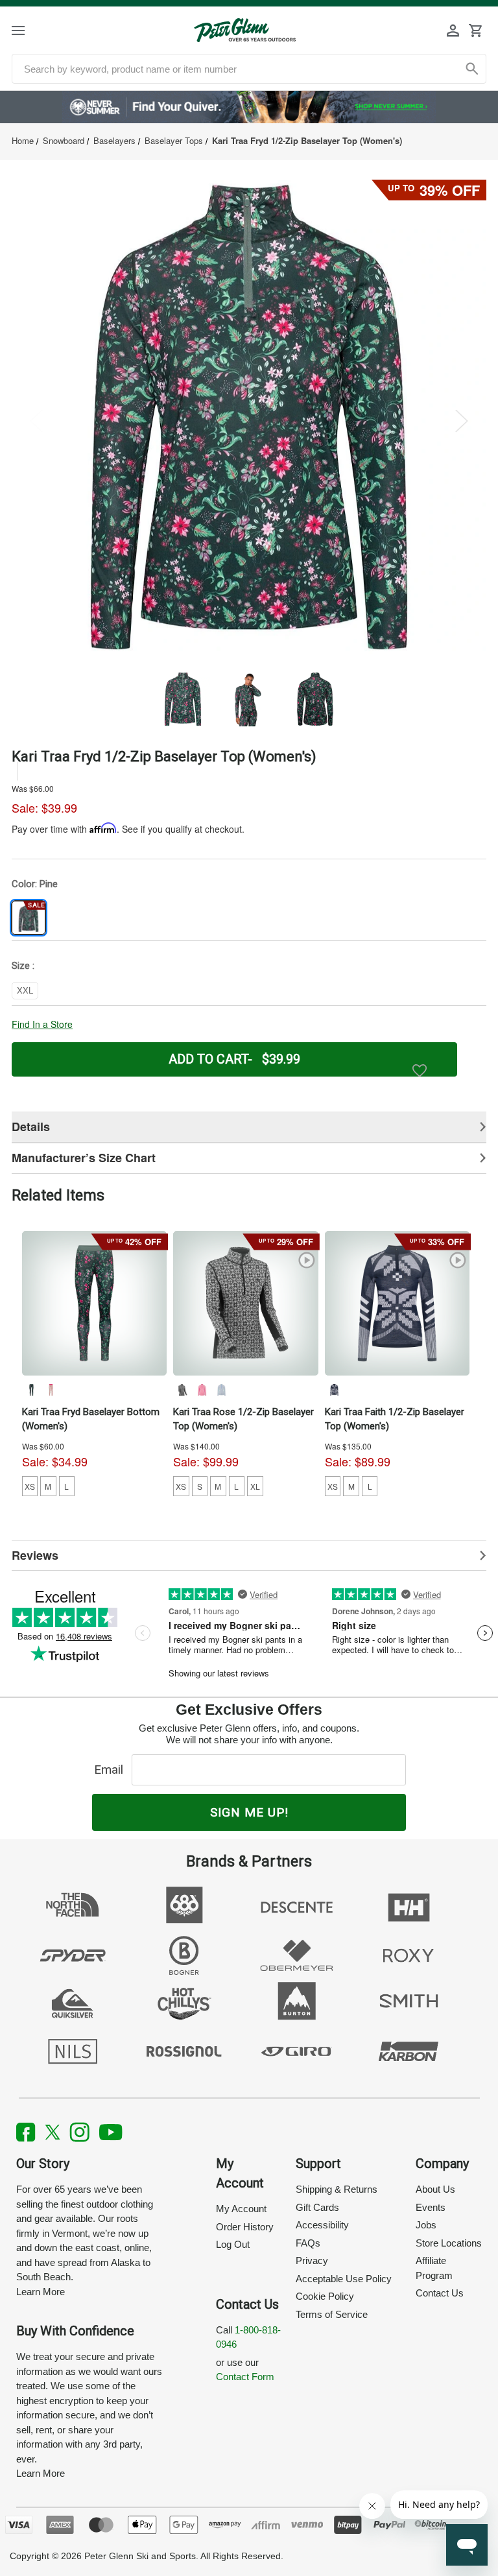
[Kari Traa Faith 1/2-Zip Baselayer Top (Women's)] (397, 1304)
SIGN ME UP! (249, 1812)
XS (30, 1486)
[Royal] (334, 1390)
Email (112, 1770)
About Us (435, 2189)
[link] (249, 107)
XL (255, 1486)
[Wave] (221, 1390)
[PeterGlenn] (245, 30)
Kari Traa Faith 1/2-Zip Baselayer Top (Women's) (395, 1419)
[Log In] (453, 30)
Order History (245, 2227)
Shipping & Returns (337, 2189)
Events (431, 2207)
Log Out (233, 2244)
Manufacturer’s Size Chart (84, 1158)
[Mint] (51, 1390)
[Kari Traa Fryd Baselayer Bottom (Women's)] (95, 1304)
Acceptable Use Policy (344, 2279)
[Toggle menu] (30, 30)
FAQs (308, 2243)
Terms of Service (332, 2314)
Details (31, 1127)
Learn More (41, 2292)
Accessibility (322, 2225)
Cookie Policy (325, 2296)
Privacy (312, 2260)
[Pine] (31, 1390)
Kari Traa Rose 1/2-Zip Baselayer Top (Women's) (243, 1419)
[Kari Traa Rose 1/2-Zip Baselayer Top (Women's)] (246, 1304)
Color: (35, 884)
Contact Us (440, 2293)
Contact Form (245, 2377)
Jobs (426, 2225)
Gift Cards (317, 2207)
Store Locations (449, 2243)
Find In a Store (42, 1024)
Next (462, 421)
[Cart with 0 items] (475, 30)
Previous (36, 421)
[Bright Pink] (202, 1390)
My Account (241, 2209)
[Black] (182, 1390)
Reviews (35, 1555)
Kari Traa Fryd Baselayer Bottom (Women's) (91, 1419)
